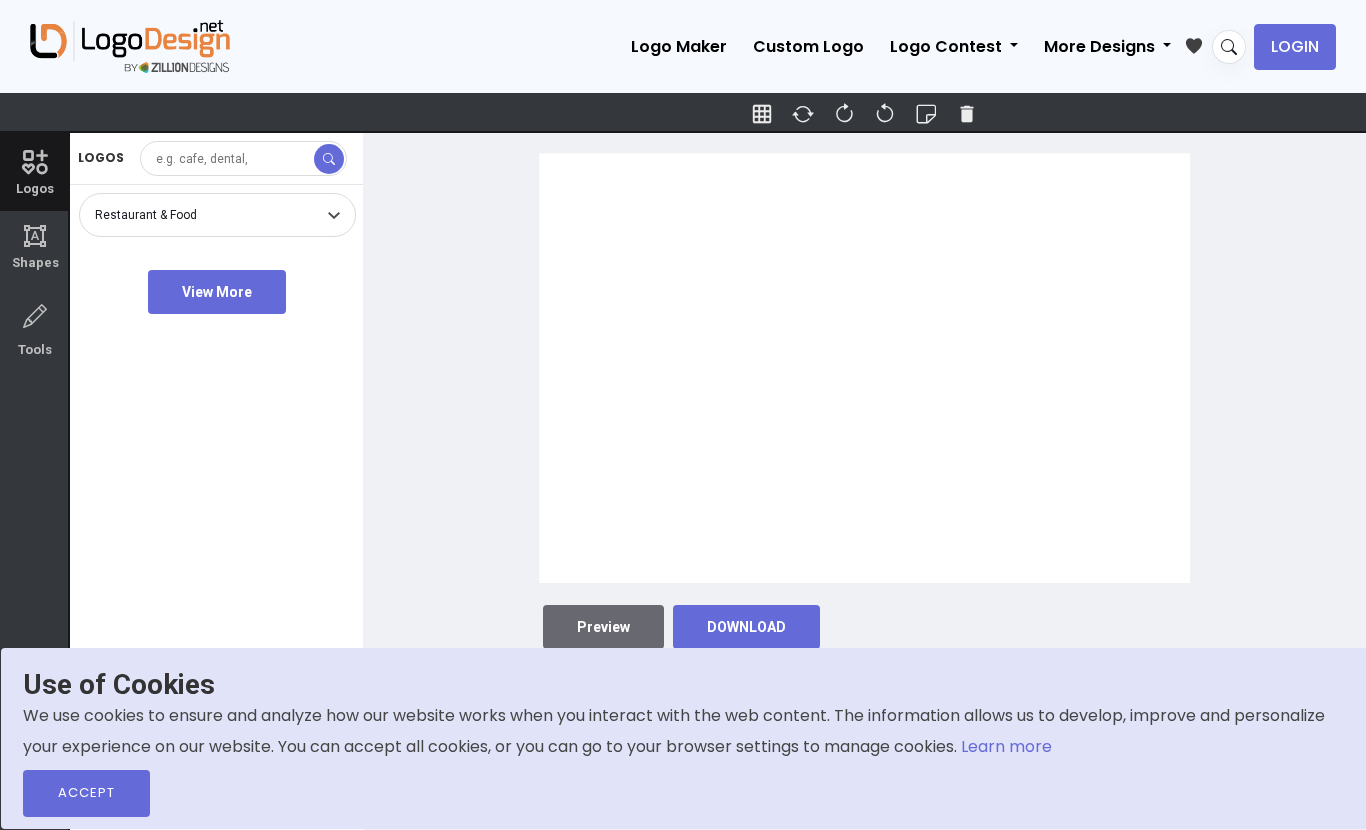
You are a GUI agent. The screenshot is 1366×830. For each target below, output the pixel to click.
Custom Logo (808, 46)
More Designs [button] (1101, 46)
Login (1295, 46)
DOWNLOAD (746, 627)
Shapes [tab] (35, 247)
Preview (603, 627)
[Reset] (803, 114)
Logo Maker (679, 46)
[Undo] (844, 114)
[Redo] (885, 114)
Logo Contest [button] (948, 46)
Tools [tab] (35, 349)
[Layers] (926, 114)
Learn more (1006, 746)
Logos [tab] (35, 188)
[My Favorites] (1198, 42)
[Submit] (329, 159)
